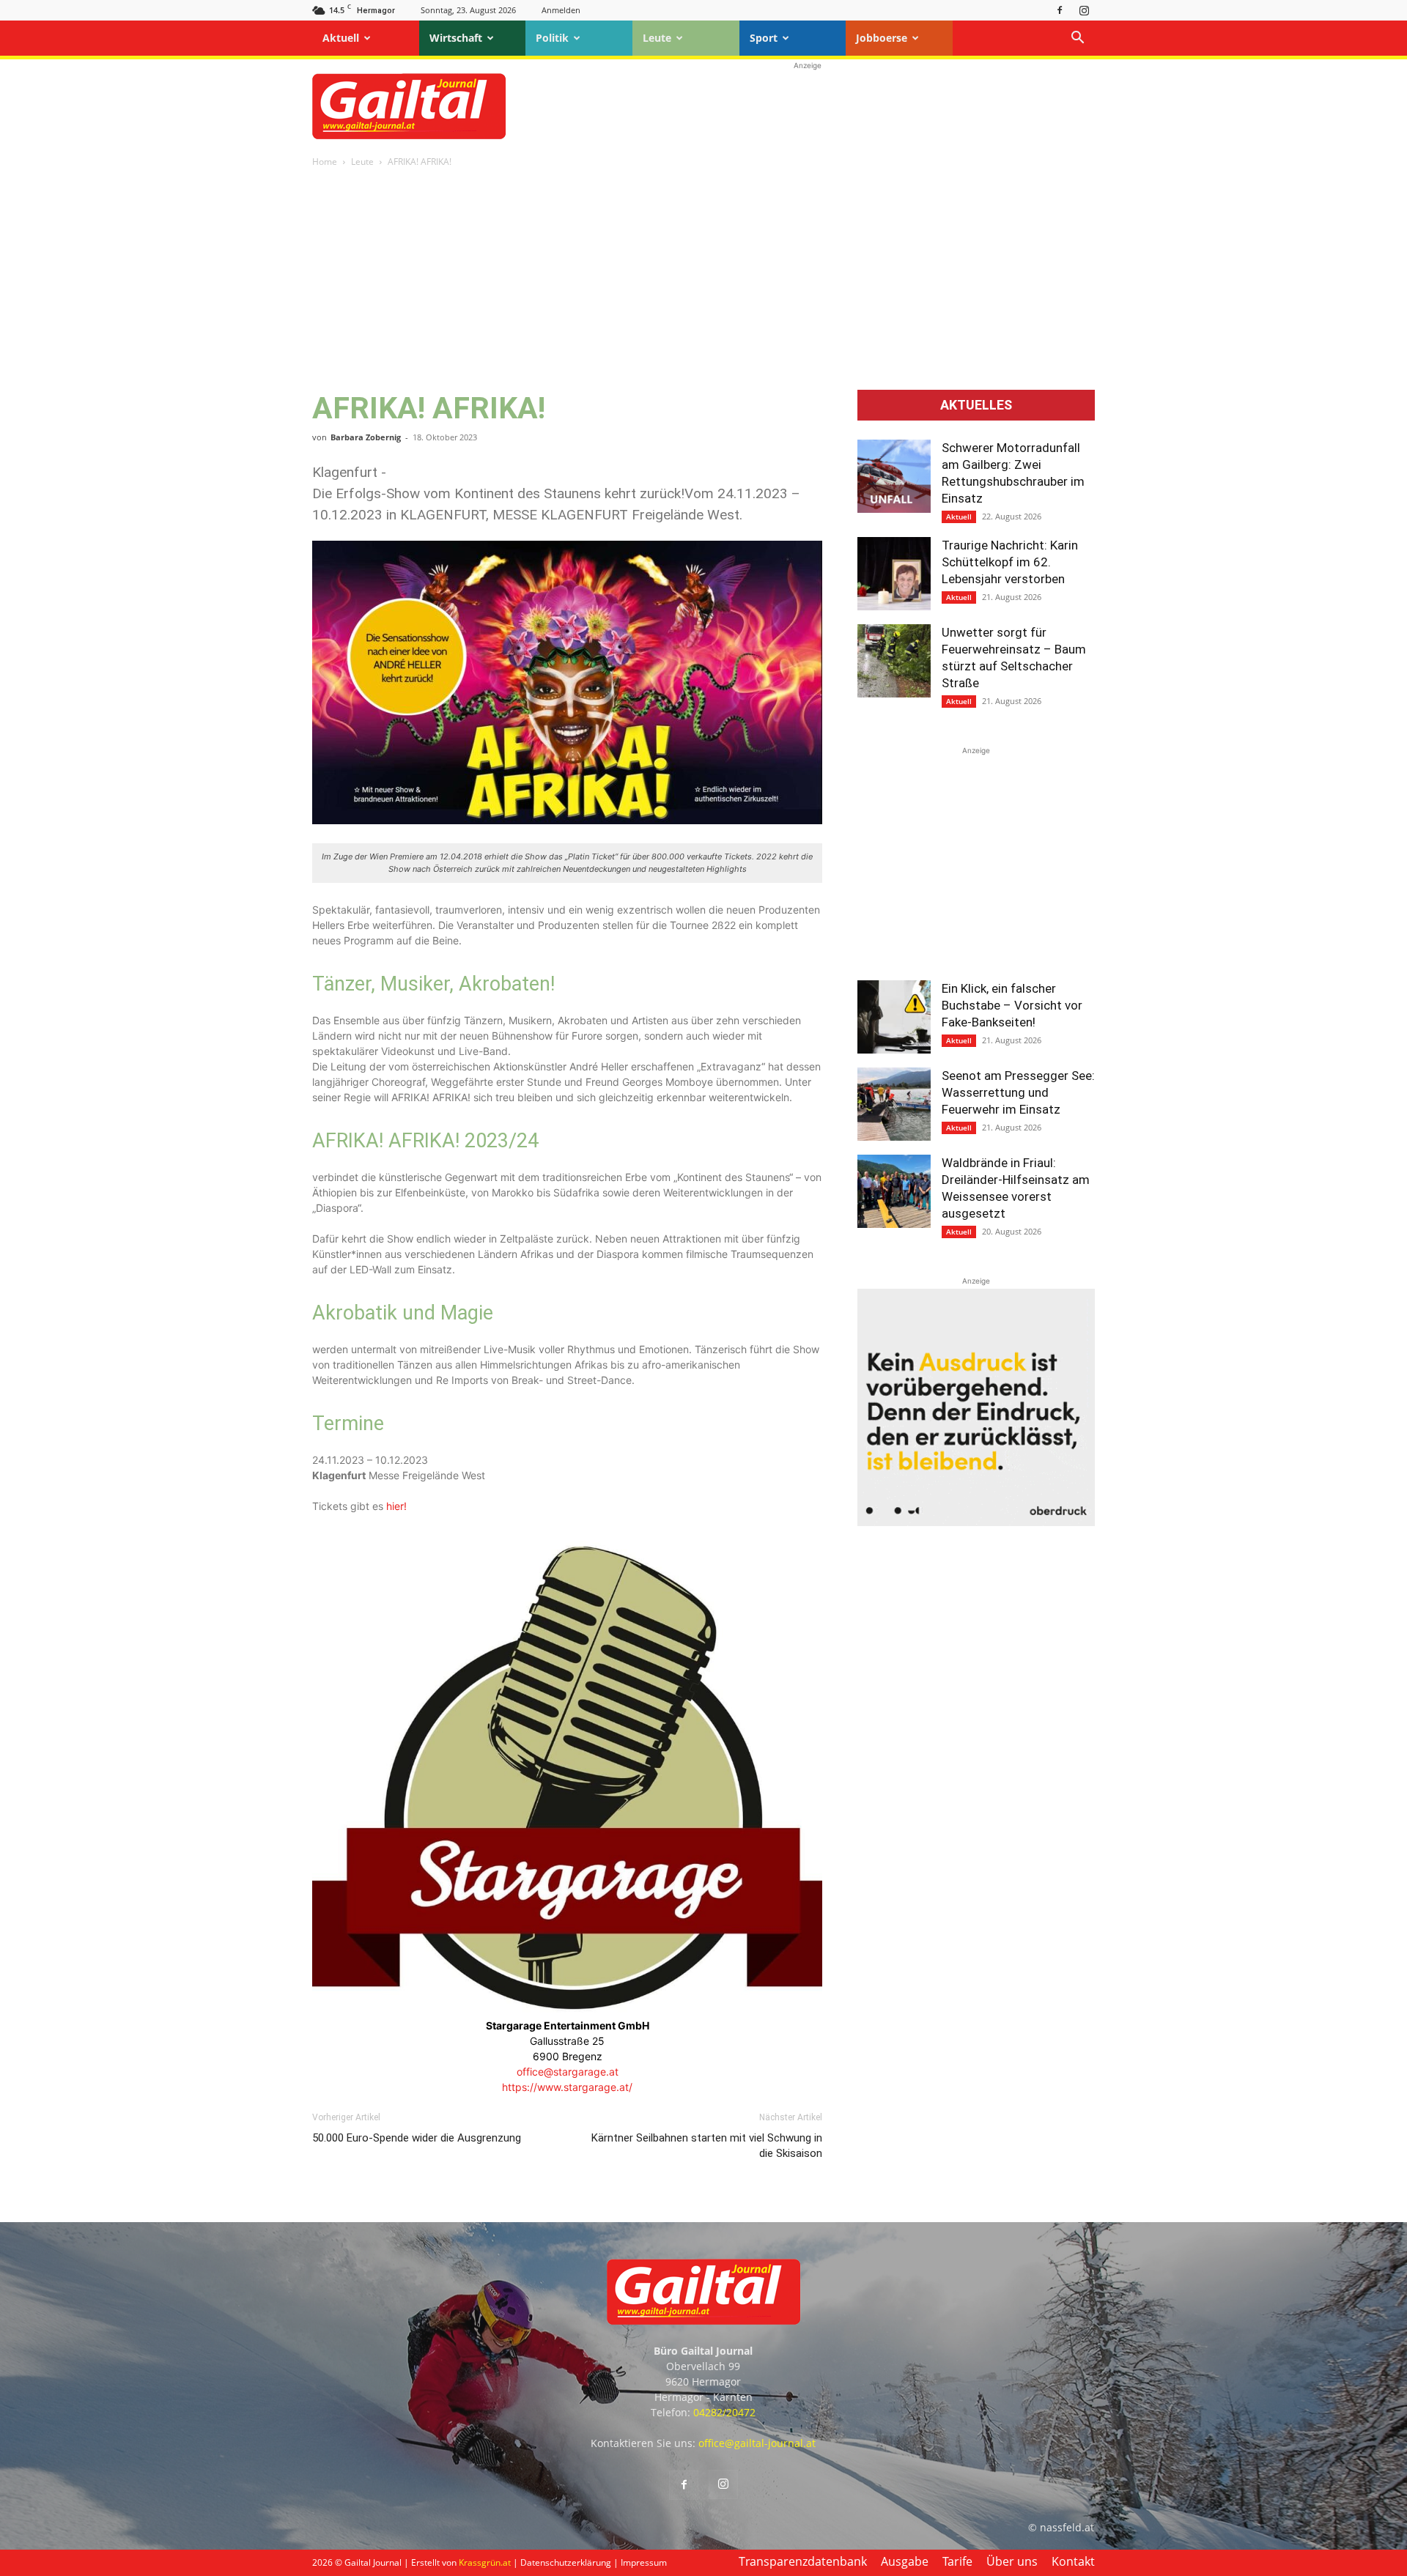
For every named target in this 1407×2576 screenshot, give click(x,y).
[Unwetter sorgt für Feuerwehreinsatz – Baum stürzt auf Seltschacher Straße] (894, 661)
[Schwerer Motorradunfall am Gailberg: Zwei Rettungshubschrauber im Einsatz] (894, 476)
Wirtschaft (456, 38)
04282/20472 (724, 2412)
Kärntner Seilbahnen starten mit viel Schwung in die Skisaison (707, 2146)
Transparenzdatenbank (803, 2561)
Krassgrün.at (485, 2562)
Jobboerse (882, 38)
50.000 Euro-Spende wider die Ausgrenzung (417, 2138)
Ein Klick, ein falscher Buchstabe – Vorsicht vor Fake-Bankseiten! (1012, 1005)
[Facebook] (1060, 10)
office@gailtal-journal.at (757, 2443)
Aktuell (341, 38)
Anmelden (561, 10)
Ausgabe (905, 2561)
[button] (1077, 39)
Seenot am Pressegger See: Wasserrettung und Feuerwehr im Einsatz (1018, 1092)
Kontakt (1073, 2561)
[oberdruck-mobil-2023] (976, 1522)
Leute (657, 38)
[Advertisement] (808, 106)
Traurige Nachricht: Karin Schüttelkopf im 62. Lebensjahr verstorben (1010, 562)
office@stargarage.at (568, 2072)
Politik (552, 38)
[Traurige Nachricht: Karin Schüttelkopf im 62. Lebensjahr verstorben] (894, 574)
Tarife (957, 2561)
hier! (396, 1506)
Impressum (644, 2562)
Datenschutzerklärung (566, 2562)
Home (325, 162)
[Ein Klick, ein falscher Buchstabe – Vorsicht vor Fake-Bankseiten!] (894, 1017)
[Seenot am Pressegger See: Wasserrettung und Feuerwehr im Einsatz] (894, 1104)
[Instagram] (1084, 10)
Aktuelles (976, 405)
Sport (764, 38)
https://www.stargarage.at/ (567, 2087)
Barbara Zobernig (366, 437)
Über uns (1012, 2561)
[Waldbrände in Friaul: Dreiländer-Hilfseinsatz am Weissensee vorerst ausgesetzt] (894, 1191)
